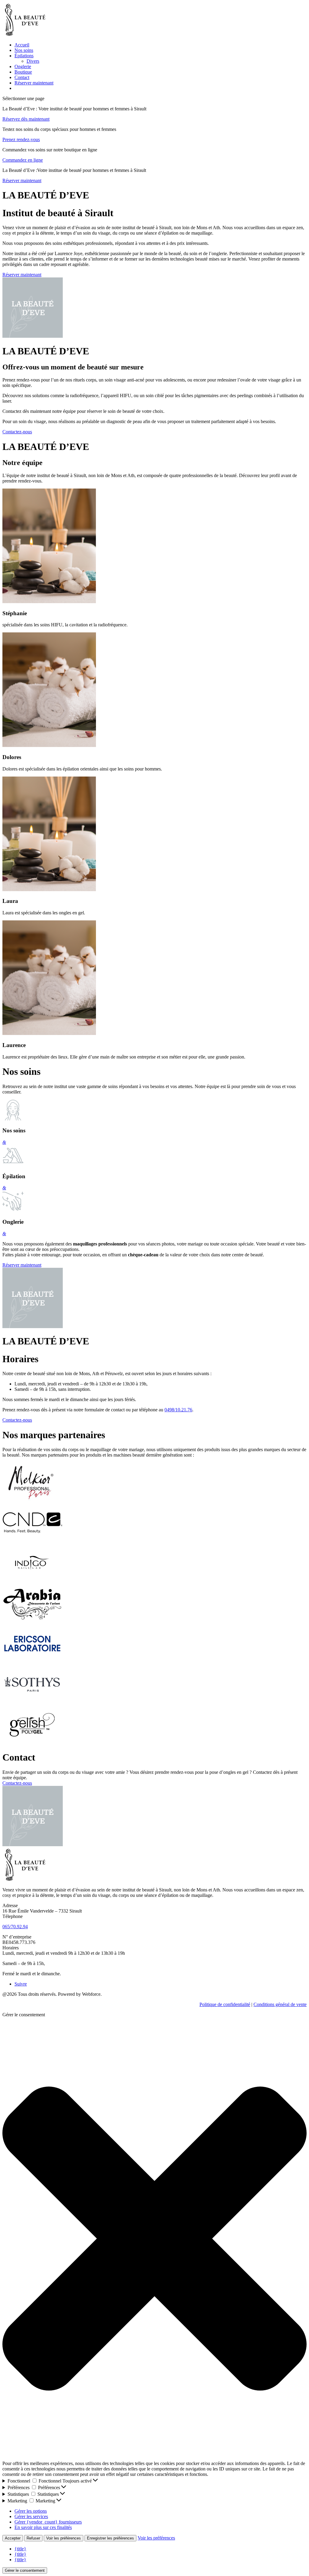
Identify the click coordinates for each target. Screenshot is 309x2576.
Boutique (23, 72)
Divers (33, 61)
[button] (154, 2239)
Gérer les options (31, 2511)
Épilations (24, 56)
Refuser (33, 2538)
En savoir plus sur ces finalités (43, 2527)
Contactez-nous (17, 432)
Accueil (22, 45)
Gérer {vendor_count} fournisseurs (48, 2522)
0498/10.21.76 (178, 1410)
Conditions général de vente (280, 2004)
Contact (22, 77)
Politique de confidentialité (225, 2004)
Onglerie (23, 66)
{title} (20, 2549)
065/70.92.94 (15, 1927)
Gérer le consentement (25, 2570)
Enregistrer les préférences (110, 2538)
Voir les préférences (64, 2538)
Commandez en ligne (23, 160)
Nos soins (24, 50)
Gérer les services (31, 2516)
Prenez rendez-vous (21, 139)
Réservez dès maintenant (26, 119)
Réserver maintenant (34, 83)
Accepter (13, 2538)
